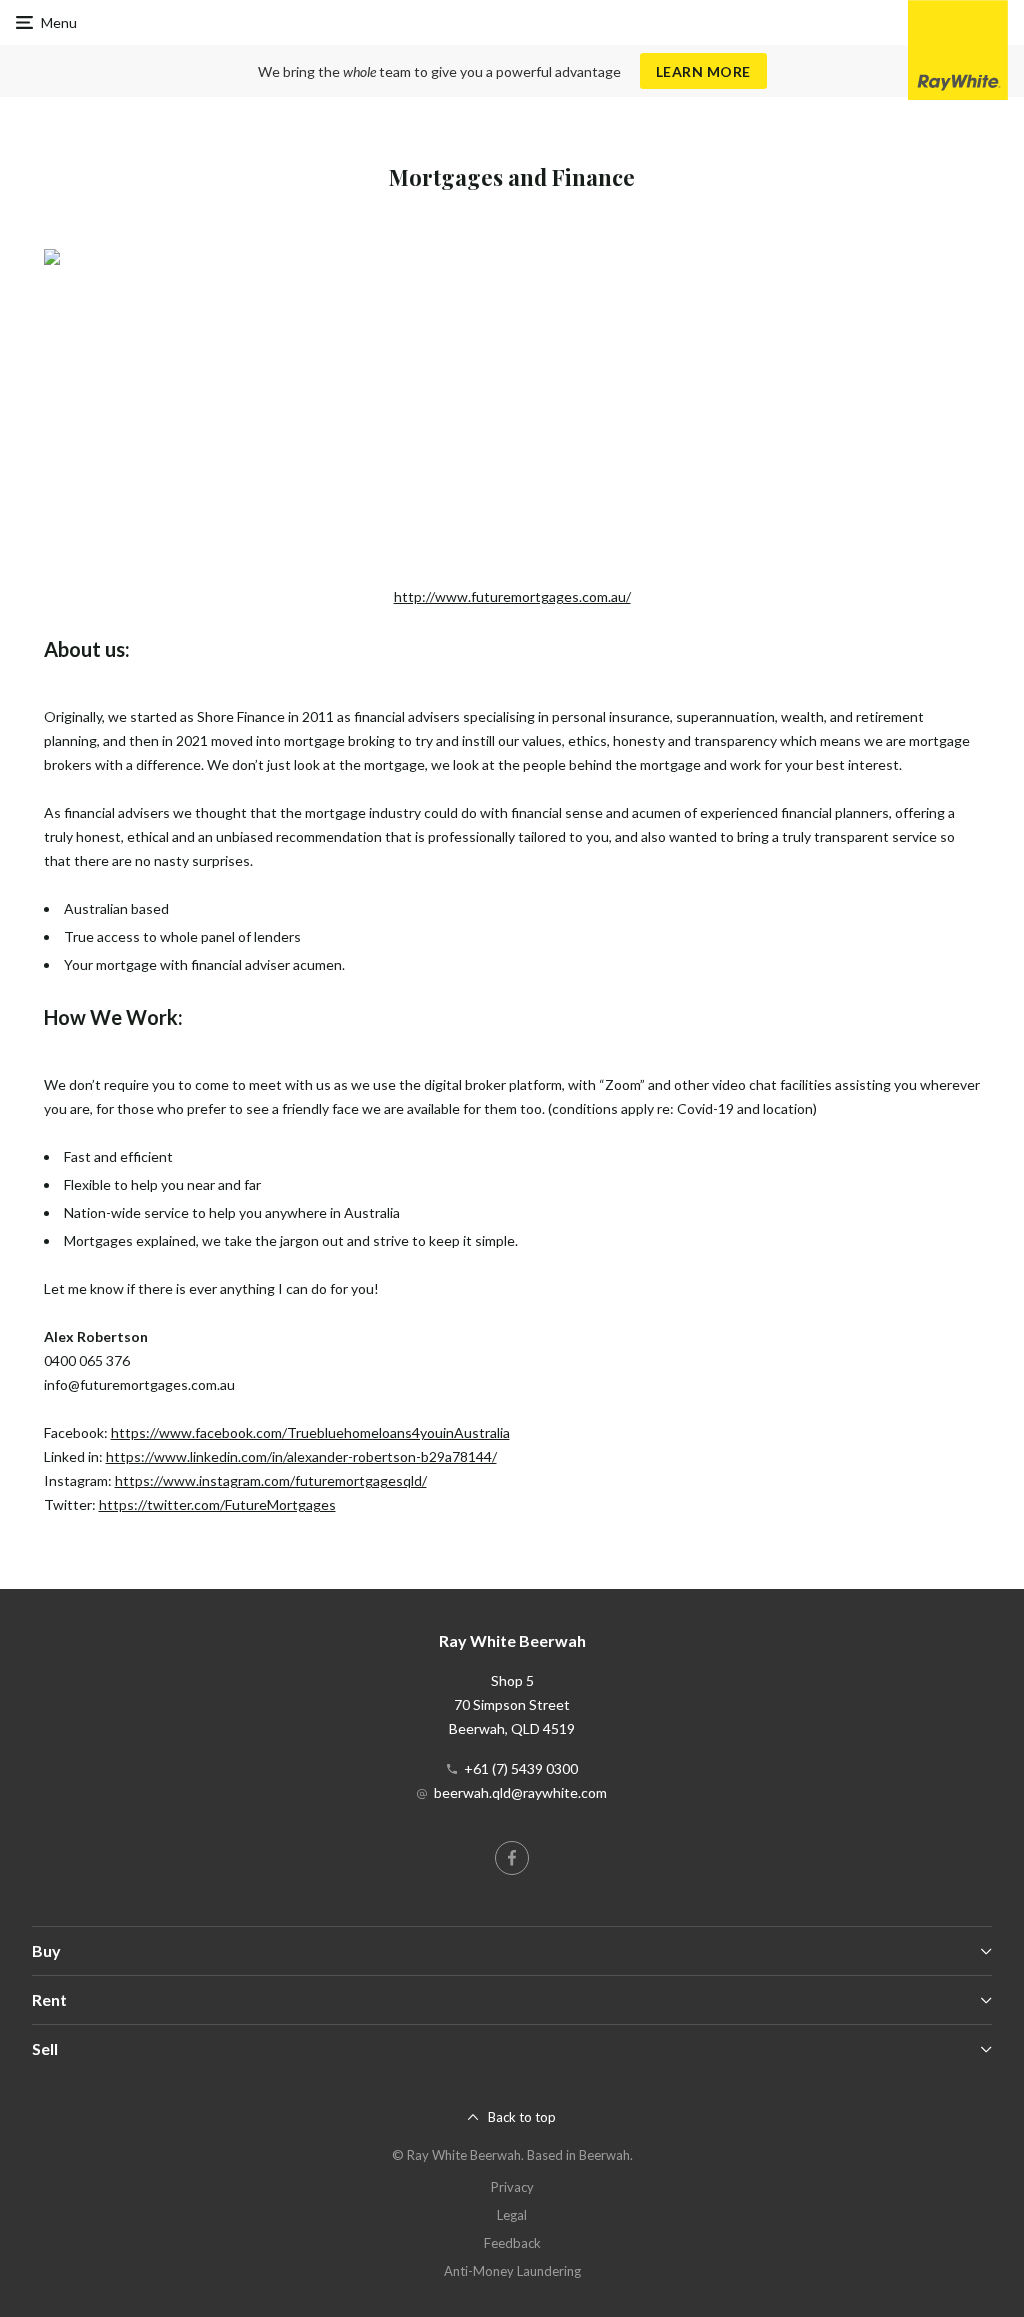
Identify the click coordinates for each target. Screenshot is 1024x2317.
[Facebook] (512, 1858)
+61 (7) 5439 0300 (521, 1768)
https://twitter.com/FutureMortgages (217, 1504)
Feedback (512, 2243)
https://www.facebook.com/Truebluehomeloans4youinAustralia (310, 1432)
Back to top (522, 2117)
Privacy (512, 2187)
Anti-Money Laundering (512, 2271)
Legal (512, 2215)
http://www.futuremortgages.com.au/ (512, 596)
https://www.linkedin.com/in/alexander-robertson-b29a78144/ (301, 1456)
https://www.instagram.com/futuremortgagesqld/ (271, 1480)
